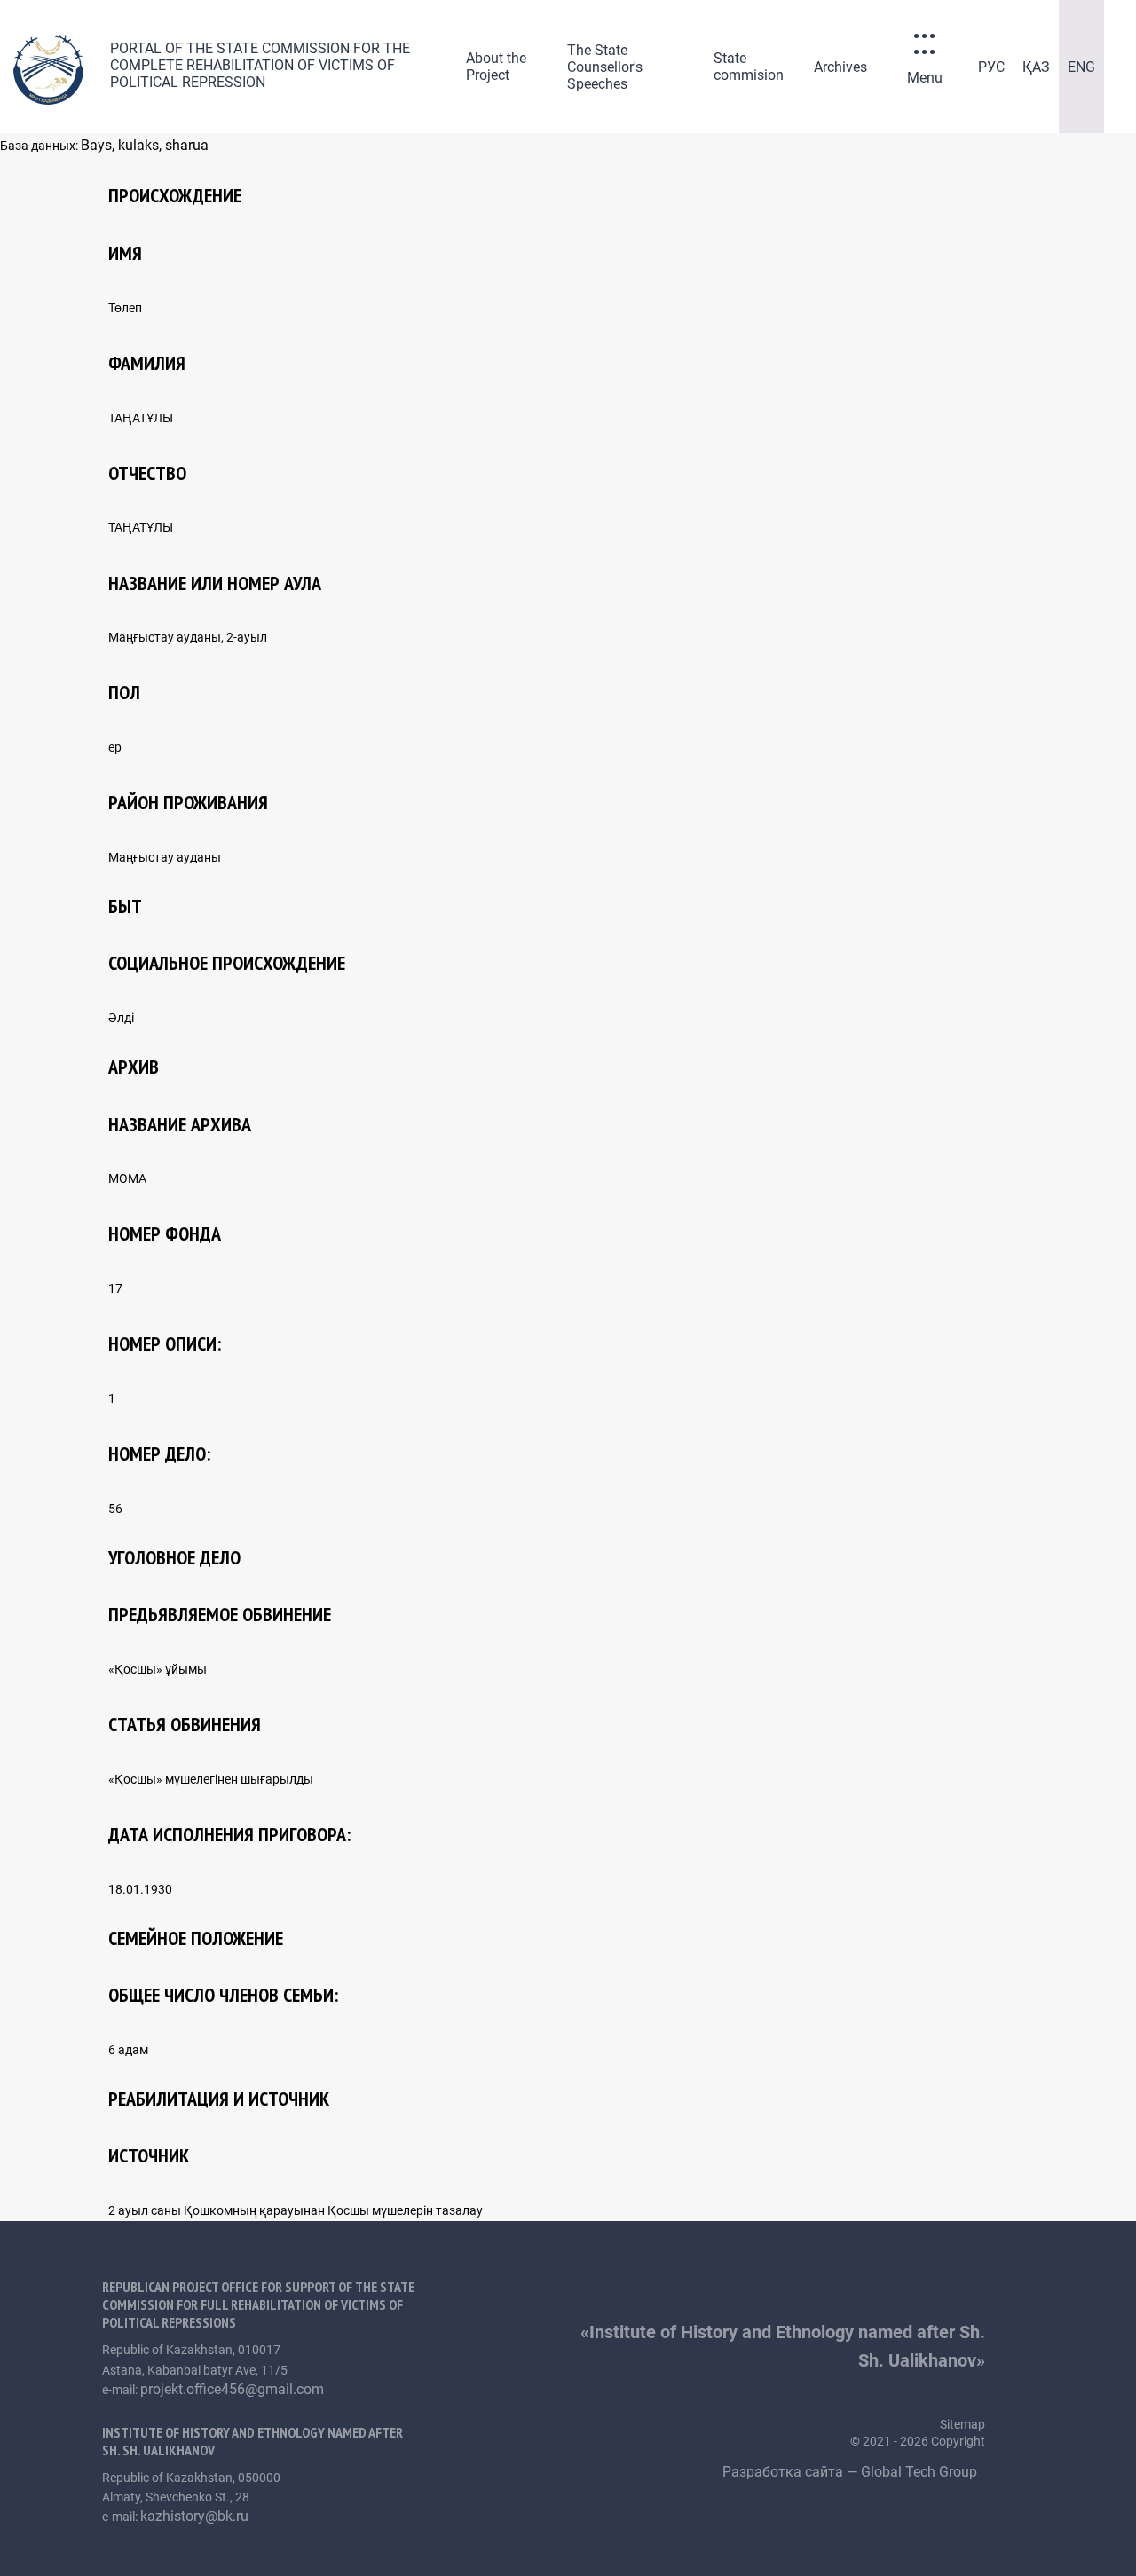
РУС (991, 67)
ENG (1081, 67)
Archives (840, 67)
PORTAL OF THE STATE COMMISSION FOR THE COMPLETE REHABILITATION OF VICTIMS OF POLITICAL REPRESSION (260, 65)
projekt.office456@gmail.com (232, 2389)
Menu (925, 78)
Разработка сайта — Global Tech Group (852, 2472)
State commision (749, 67)
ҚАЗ (1036, 67)
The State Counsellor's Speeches (605, 67)
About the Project (496, 67)
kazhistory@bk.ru (194, 2516)
